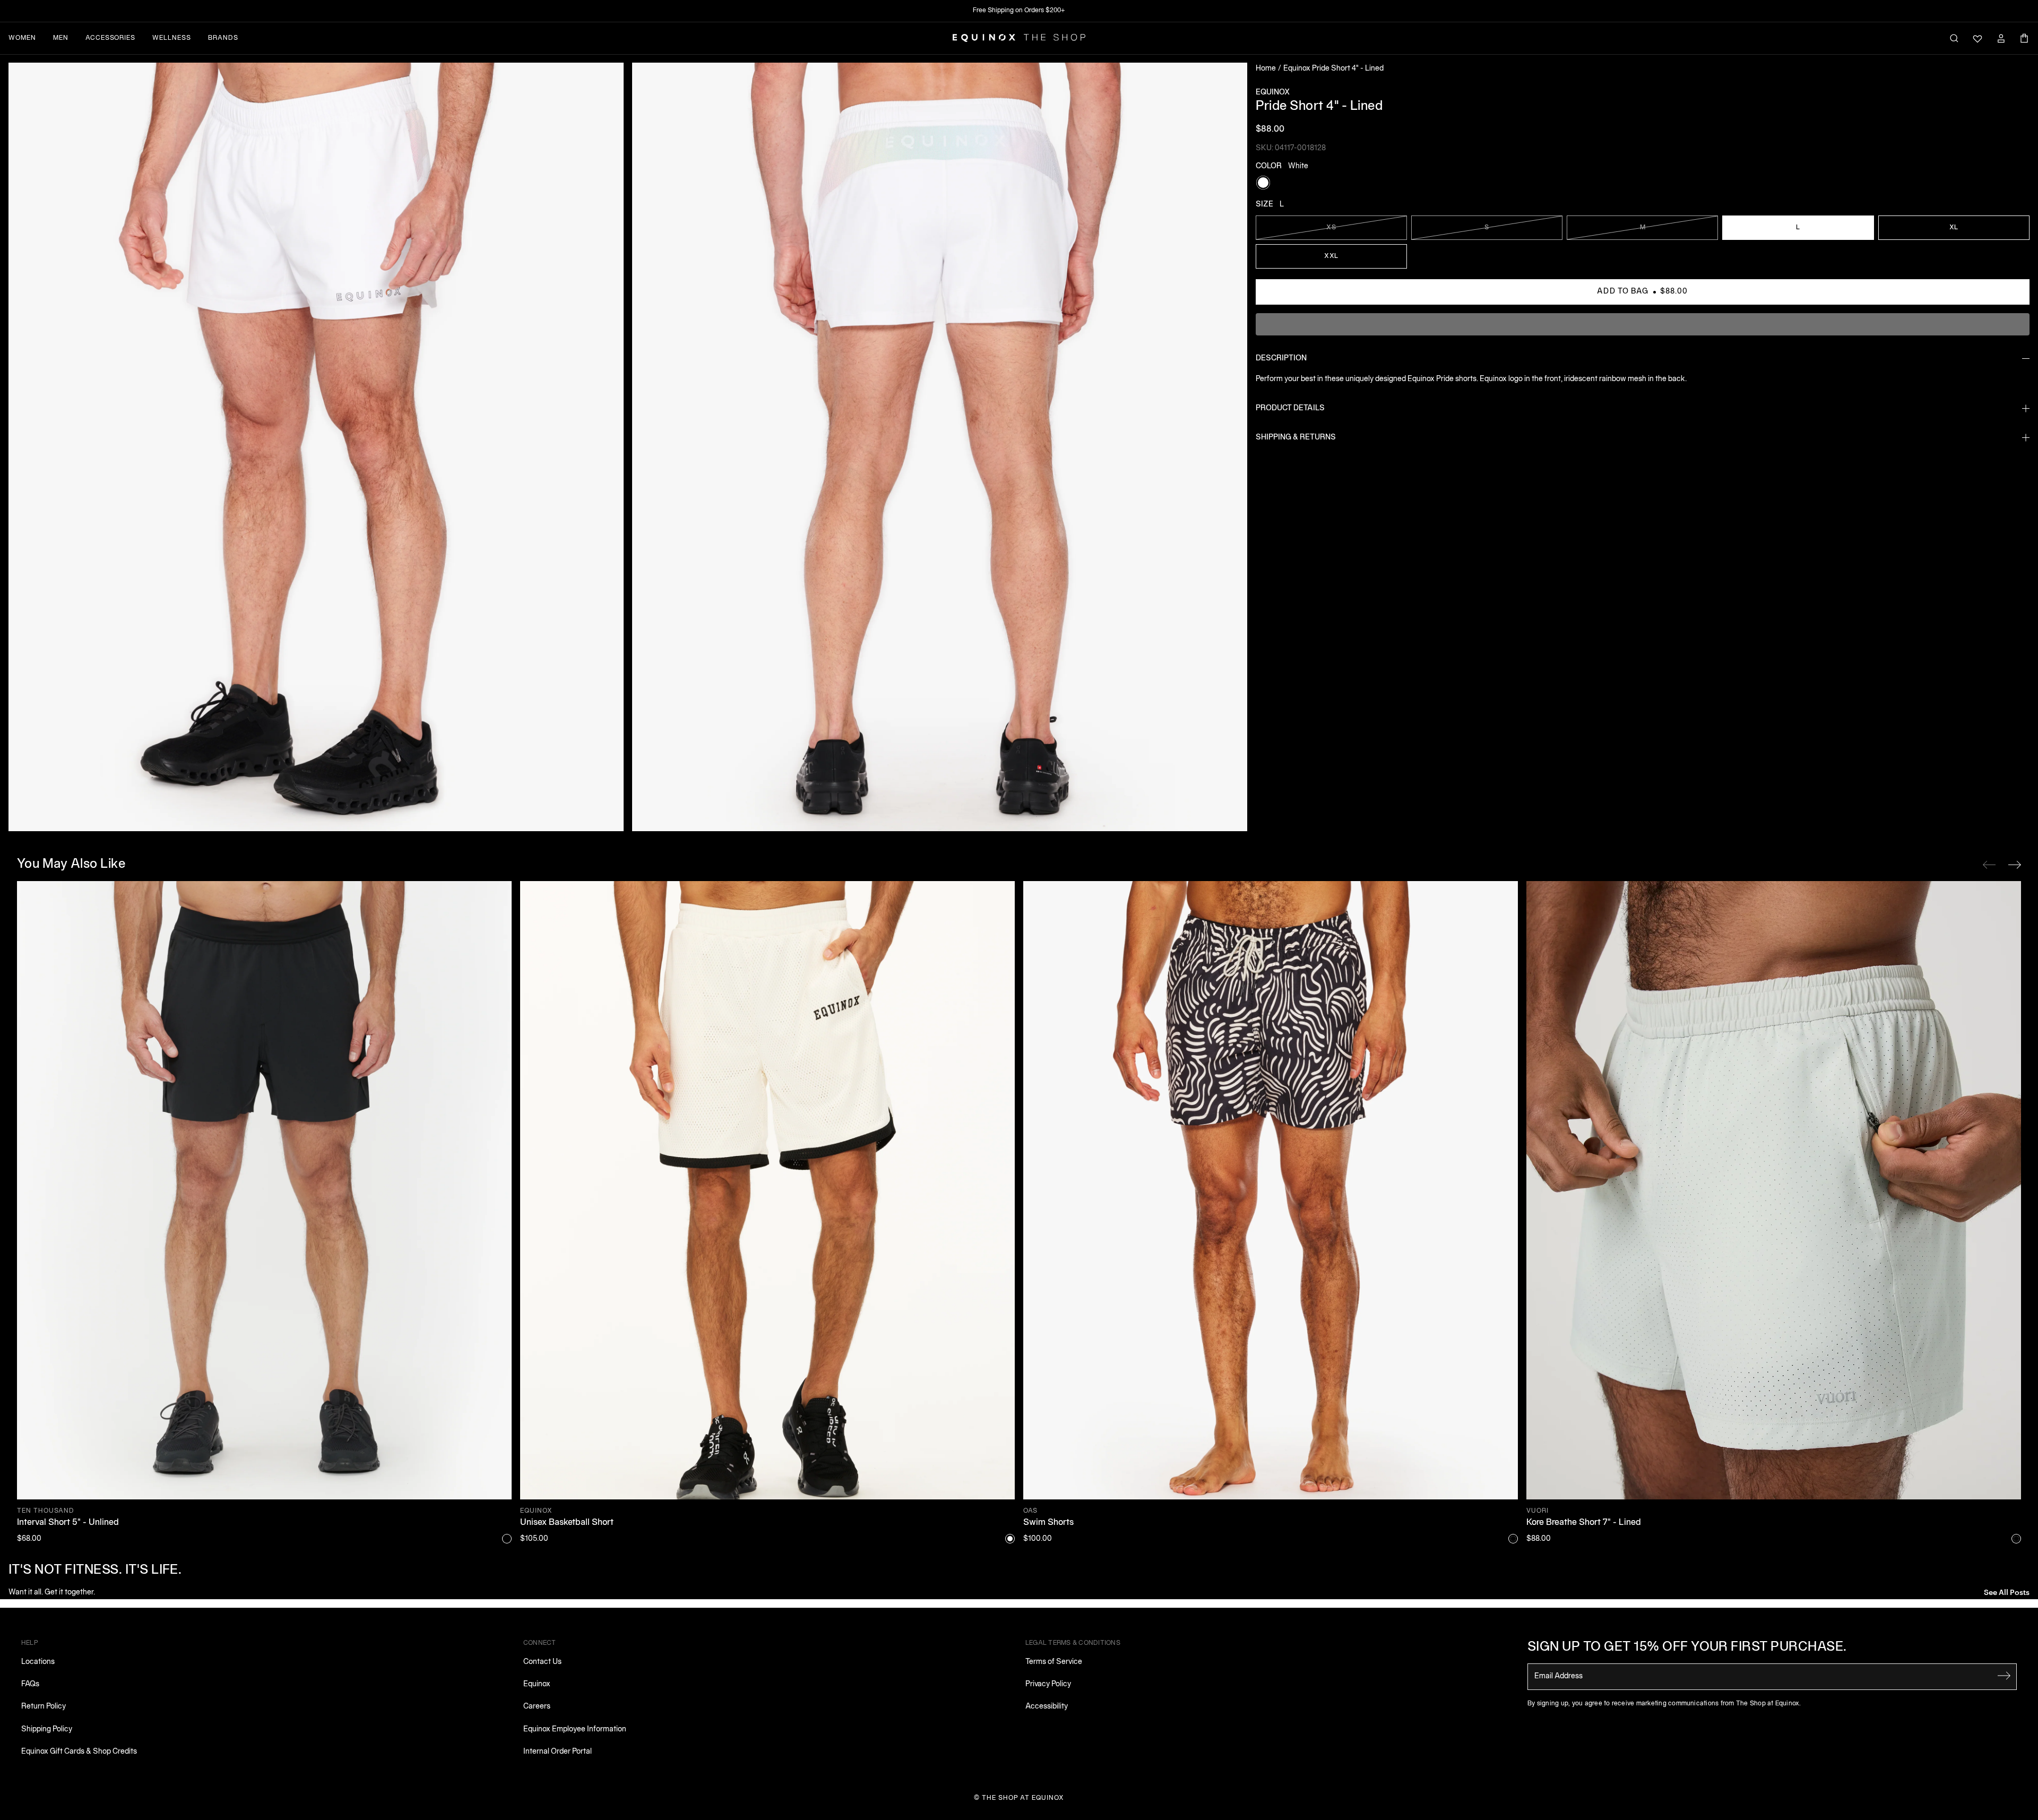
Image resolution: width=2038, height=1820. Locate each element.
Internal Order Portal (558, 1752)
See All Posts (2007, 1592)
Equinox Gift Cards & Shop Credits (79, 1752)
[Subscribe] (2004, 1676)
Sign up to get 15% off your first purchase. (1687, 1648)
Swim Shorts (1048, 1523)
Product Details (1290, 408)
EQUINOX (1273, 93)
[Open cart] (2024, 38)
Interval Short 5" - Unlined (68, 1523)
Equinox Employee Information (575, 1730)
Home (1266, 69)
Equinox (537, 1684)
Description (1281, 359)
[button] (316, 447)
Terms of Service (1054, 1662)
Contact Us (542, 1662)
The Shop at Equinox (1023, 1798)
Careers (537, 1707)
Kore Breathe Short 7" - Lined (1584, 1523)
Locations (38, 1662)
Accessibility (1047, 1707)
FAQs (30, 1684)
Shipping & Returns (1296, 438)
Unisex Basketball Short (567, 1523)
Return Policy (44, 1707)
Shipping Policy (47, 1730)
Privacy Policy (1048, 1684)
